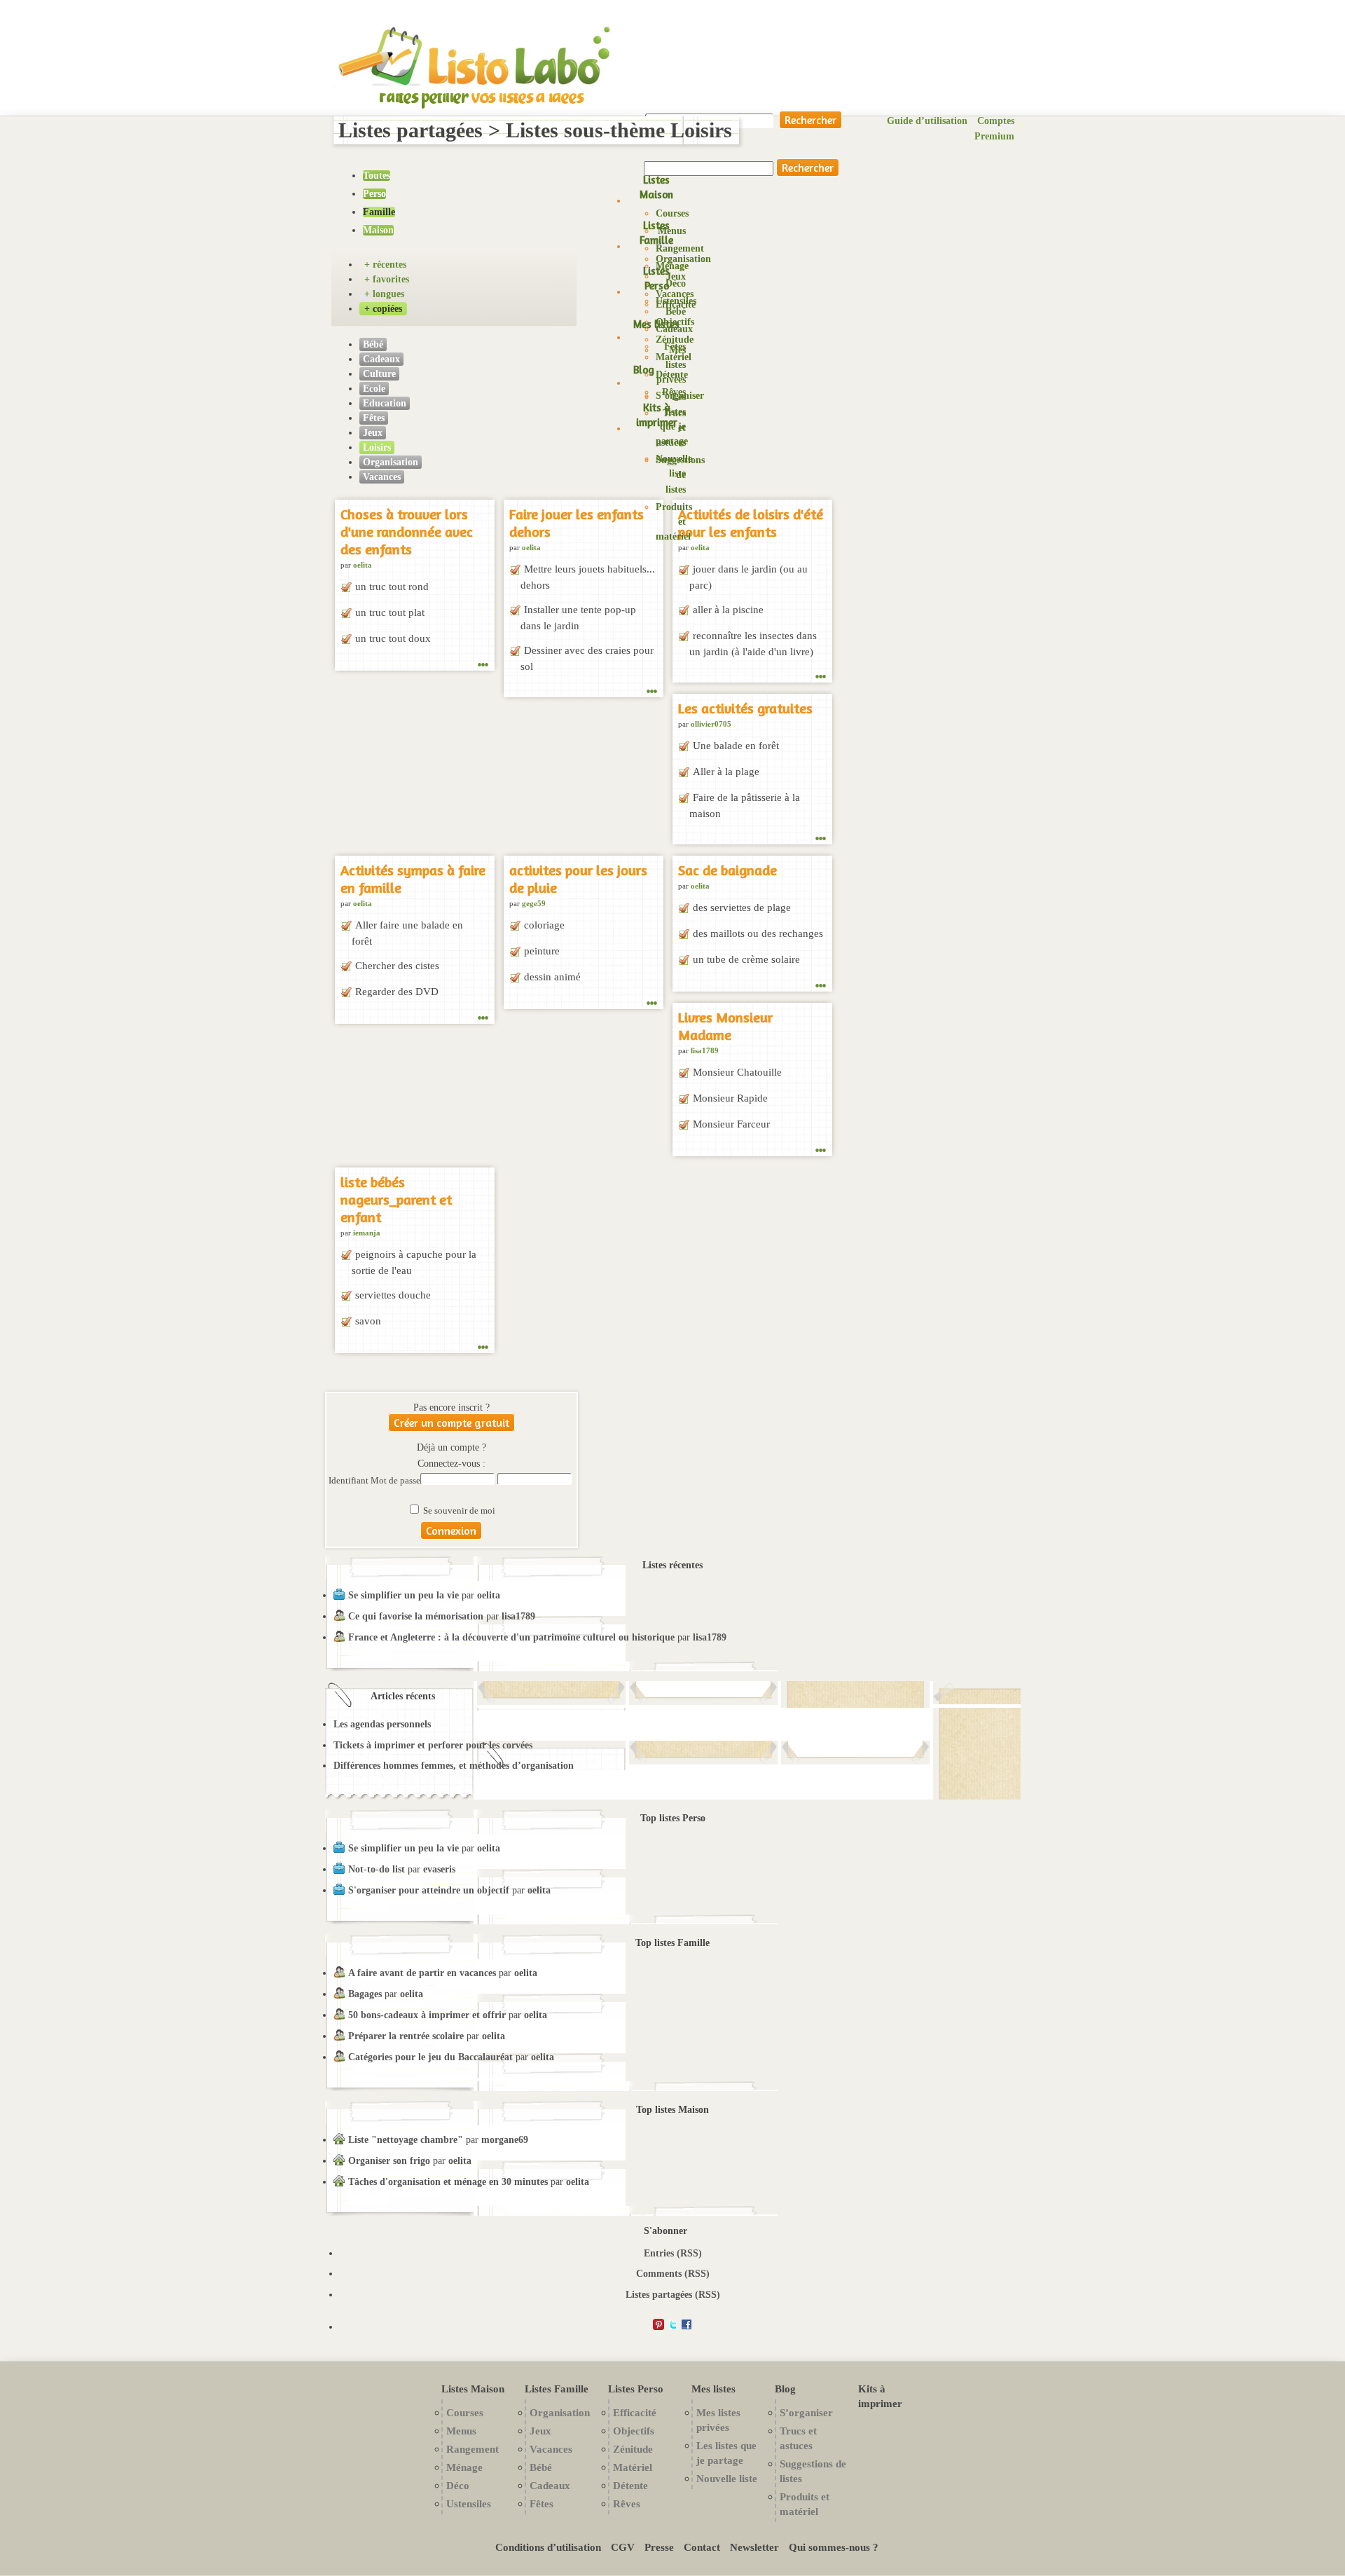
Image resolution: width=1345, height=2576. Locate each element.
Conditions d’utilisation (548, 2547)
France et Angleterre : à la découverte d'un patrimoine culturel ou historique (511, 1637)
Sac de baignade (727, 870)
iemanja (367, 1233)
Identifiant (350, 1481)
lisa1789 (705, 1050)
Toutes (377, 176)
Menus (672, 231)
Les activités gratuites (745, 708)
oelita (363, 565)
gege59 (534, 903)
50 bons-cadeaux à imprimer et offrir (427, 2015)
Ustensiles (469, 2503)
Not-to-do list (377, 1869)
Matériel (633, 2467)
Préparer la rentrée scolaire (406, 2036)
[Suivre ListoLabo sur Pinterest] (658, 2327)
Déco (458, 2485)
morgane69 (505, 2140)
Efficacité (676, 304)
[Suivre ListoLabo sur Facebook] (687, 2327)
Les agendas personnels (382, 1724)
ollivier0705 (711, 724)
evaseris (439, 1869)
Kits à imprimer (657, 415)
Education (385, 403)
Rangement (680, 248)
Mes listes (656, 324)
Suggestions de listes (680, 475)
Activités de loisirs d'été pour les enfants (751, 523)
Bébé (373, 344)
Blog (644, 370)
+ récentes (385, 265)
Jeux (676, 276)
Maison (378, 230)
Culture (379, 374)
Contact (702, 2547)
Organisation (683, 259)
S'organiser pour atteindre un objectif (429, 1890)
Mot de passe (395, 1481)
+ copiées (383, 309)
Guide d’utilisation (927, 121)
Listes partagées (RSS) (673, 2295)
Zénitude (675, 340)
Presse (659, 2547)
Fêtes (374, 418)
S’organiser (680, 396)
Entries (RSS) (673, 2253)
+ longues (384, 294)
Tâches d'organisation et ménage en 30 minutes (448, 2182)
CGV (623, 2547)
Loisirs (377, 447)
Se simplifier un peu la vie (403, 1595)
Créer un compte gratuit (451, 1423)
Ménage (464, 2467)
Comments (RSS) (673, 2274)
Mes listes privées (671, 365)
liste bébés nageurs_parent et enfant (396, 1199)
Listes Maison (656, 187)
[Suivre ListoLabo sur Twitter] (672, 2327)
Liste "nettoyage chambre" (406, 2140)
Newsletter (754, 2547)
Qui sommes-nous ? (834, 2547)
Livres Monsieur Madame (725, 1026)
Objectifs (634, 2431)
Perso (374, 194)
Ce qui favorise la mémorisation (416, 1616)
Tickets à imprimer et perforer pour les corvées (433, 1745)
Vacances (675, 294)
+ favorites (387, 279)
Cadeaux (381, 359)
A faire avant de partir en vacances (422, 1973)
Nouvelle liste (727, 2478)
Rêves (627, 2503)
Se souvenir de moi (458, 1511)
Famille (379, 212)
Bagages (366, 1994)
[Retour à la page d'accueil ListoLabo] (475, 86)
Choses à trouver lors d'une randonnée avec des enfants (407, 532)
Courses (672, 213)
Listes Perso (656, 278)
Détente (630, 2485)
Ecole (374, 389)
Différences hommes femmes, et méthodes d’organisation (454, 1766)
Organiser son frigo (389, 2161)
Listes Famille (656, 233)
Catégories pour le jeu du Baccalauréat (430, 2057)
